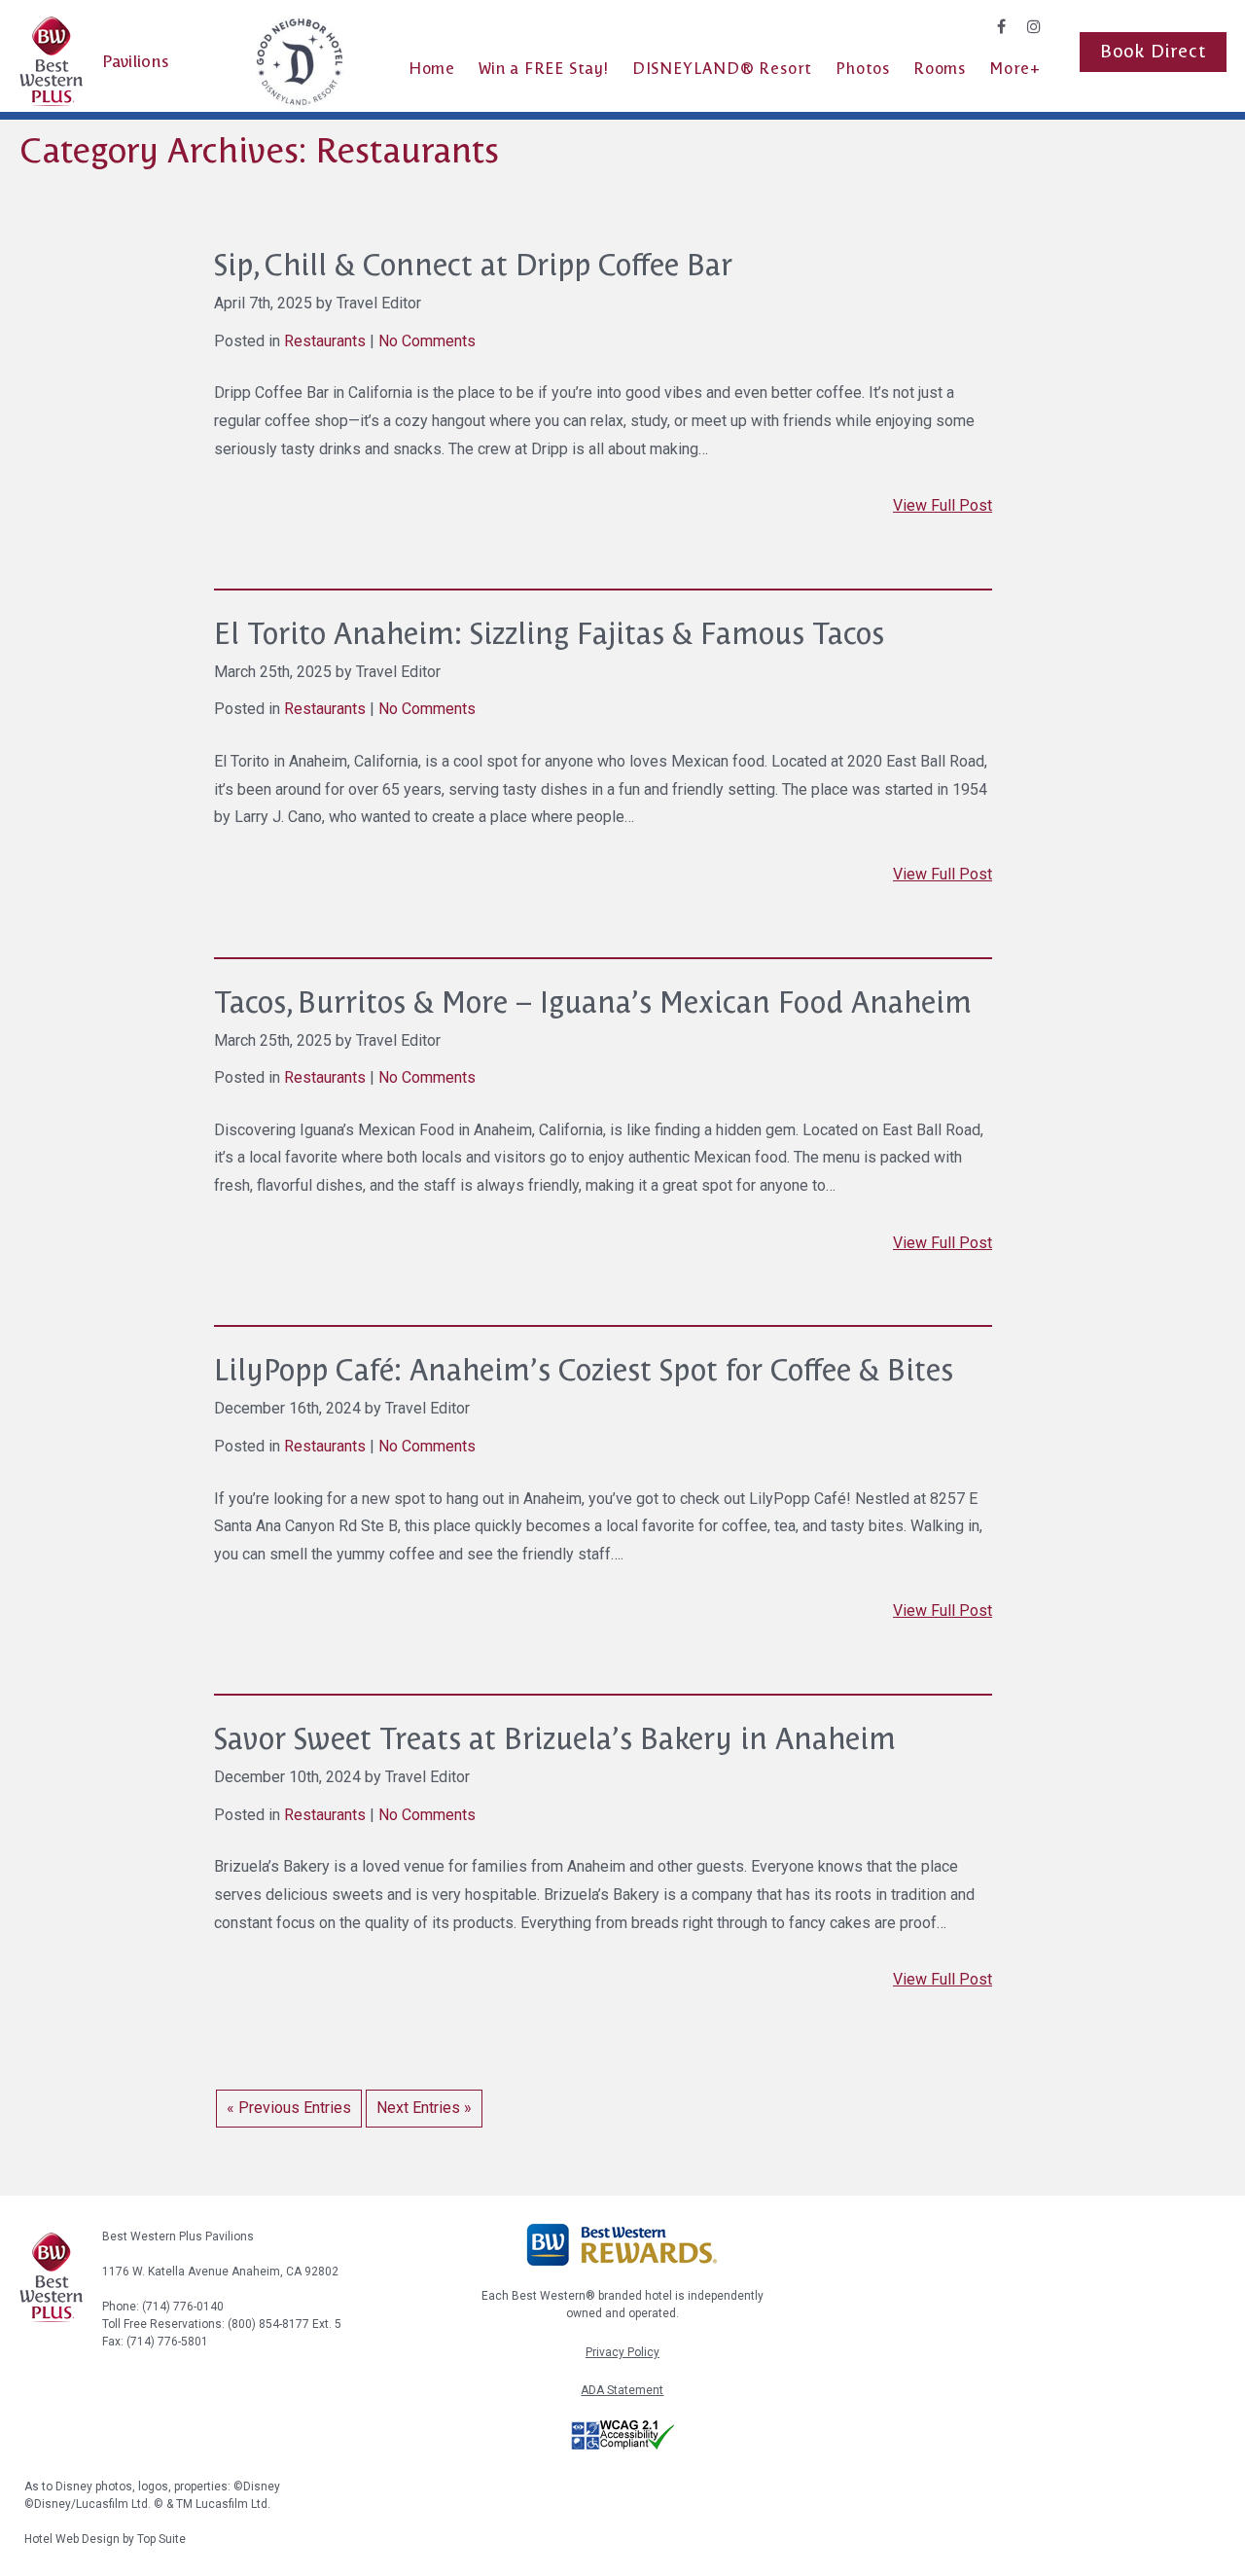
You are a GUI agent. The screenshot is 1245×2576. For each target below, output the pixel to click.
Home (432, 69)
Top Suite (161, 2539)
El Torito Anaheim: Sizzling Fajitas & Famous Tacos (549, 634)
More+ (1015, 69)
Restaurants (325, 341)
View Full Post (943, 505)
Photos (863, 69)
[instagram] (1034, 27)
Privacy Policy (622, 2352)
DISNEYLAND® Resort (722, 69)
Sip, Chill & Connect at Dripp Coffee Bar (473, 265)
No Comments (427, 341)
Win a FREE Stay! (544, 69)
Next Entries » (424, 2108)
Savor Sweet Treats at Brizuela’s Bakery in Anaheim (555, 1739)
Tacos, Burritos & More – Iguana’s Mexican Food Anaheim (593, 1002)
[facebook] (1001, 27)
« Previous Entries (289, 2108)
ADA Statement (622, 2390)
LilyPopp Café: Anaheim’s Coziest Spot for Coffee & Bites (584, 1370)
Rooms (940, 69)
